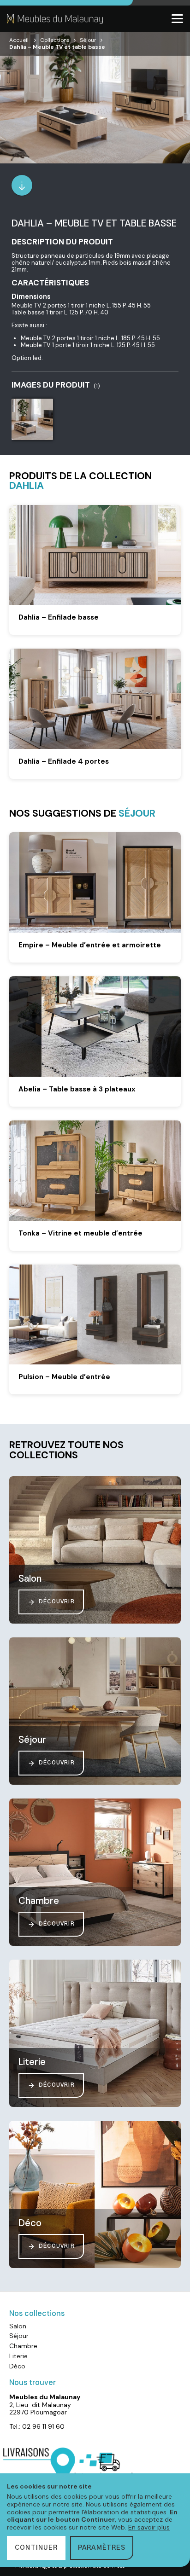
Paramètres (102, 2548)
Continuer (36, 2548)
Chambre (23, 2346)
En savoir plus (149, 2527)
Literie (18, 2356)
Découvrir (57, 1602)
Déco (17, 2366)
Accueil (19, 40)
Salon (18, 2326)
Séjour (88, 40)
